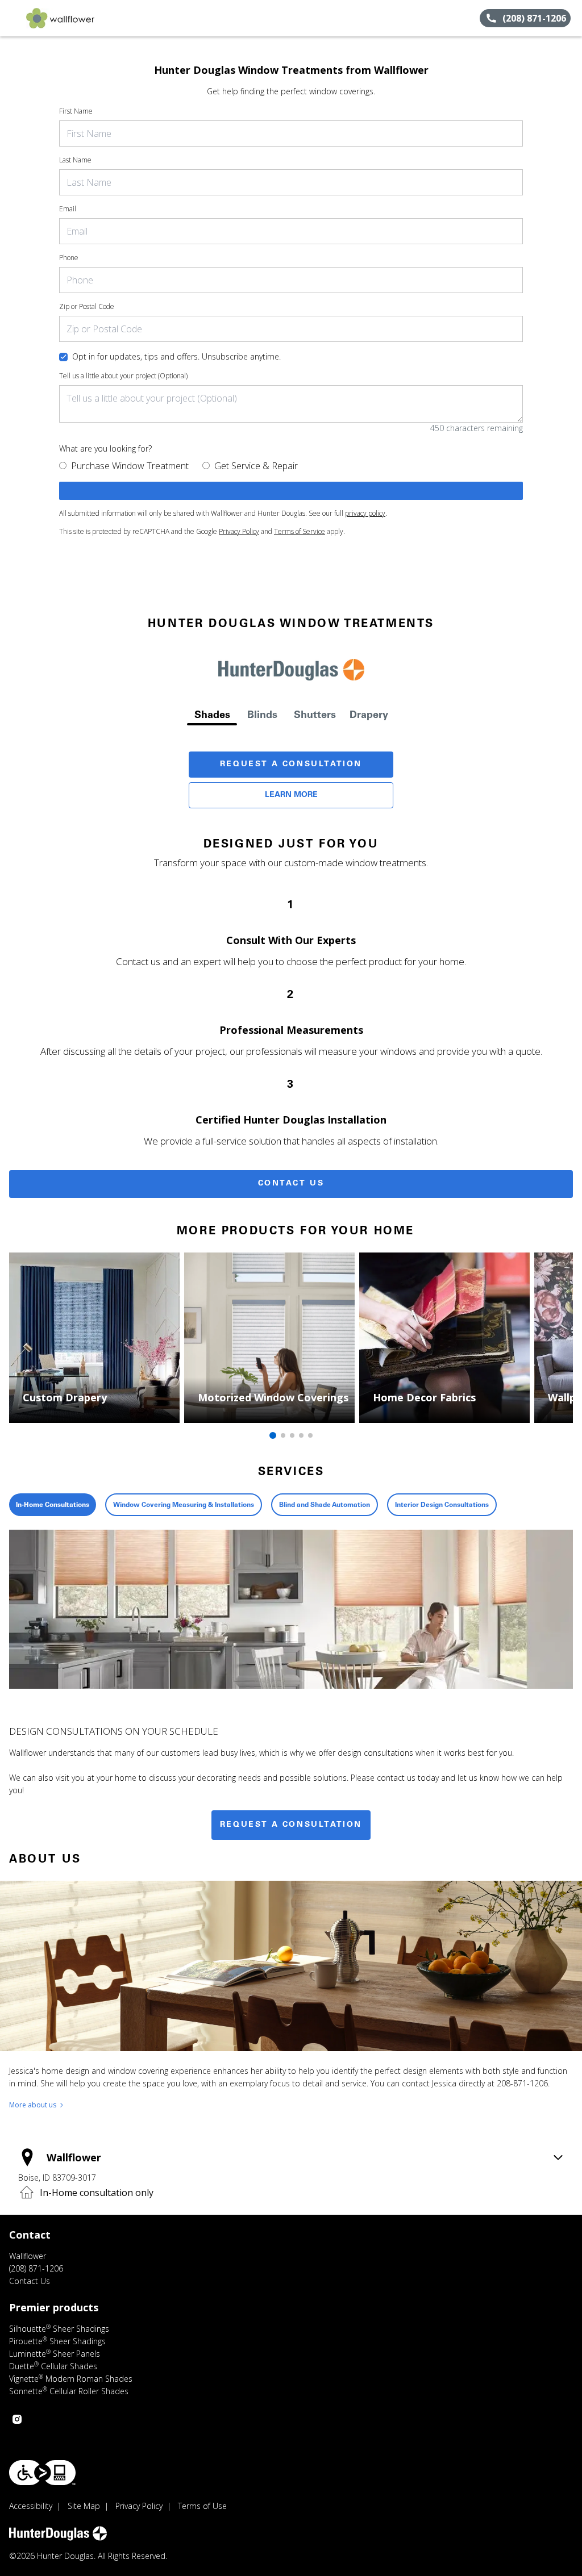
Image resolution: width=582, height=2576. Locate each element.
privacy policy (365, 513)
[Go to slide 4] (301, 1435)
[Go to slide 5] (310, 1435)
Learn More (291, 795)
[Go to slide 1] (273, 1435)
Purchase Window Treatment (130, 466)
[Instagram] (17, 2419)
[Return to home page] (60, 18)
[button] (13, 18)
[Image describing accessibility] (42, 2473)
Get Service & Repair (256, 466)
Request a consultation (291, 1825)
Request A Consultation (291, 765)
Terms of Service (300, 531)
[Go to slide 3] (292, 1435)
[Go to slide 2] (283, 1435)
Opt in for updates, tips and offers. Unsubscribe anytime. (176, 356)
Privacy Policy (239, 531)
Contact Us (291, 1184)
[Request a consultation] (291, 491)
